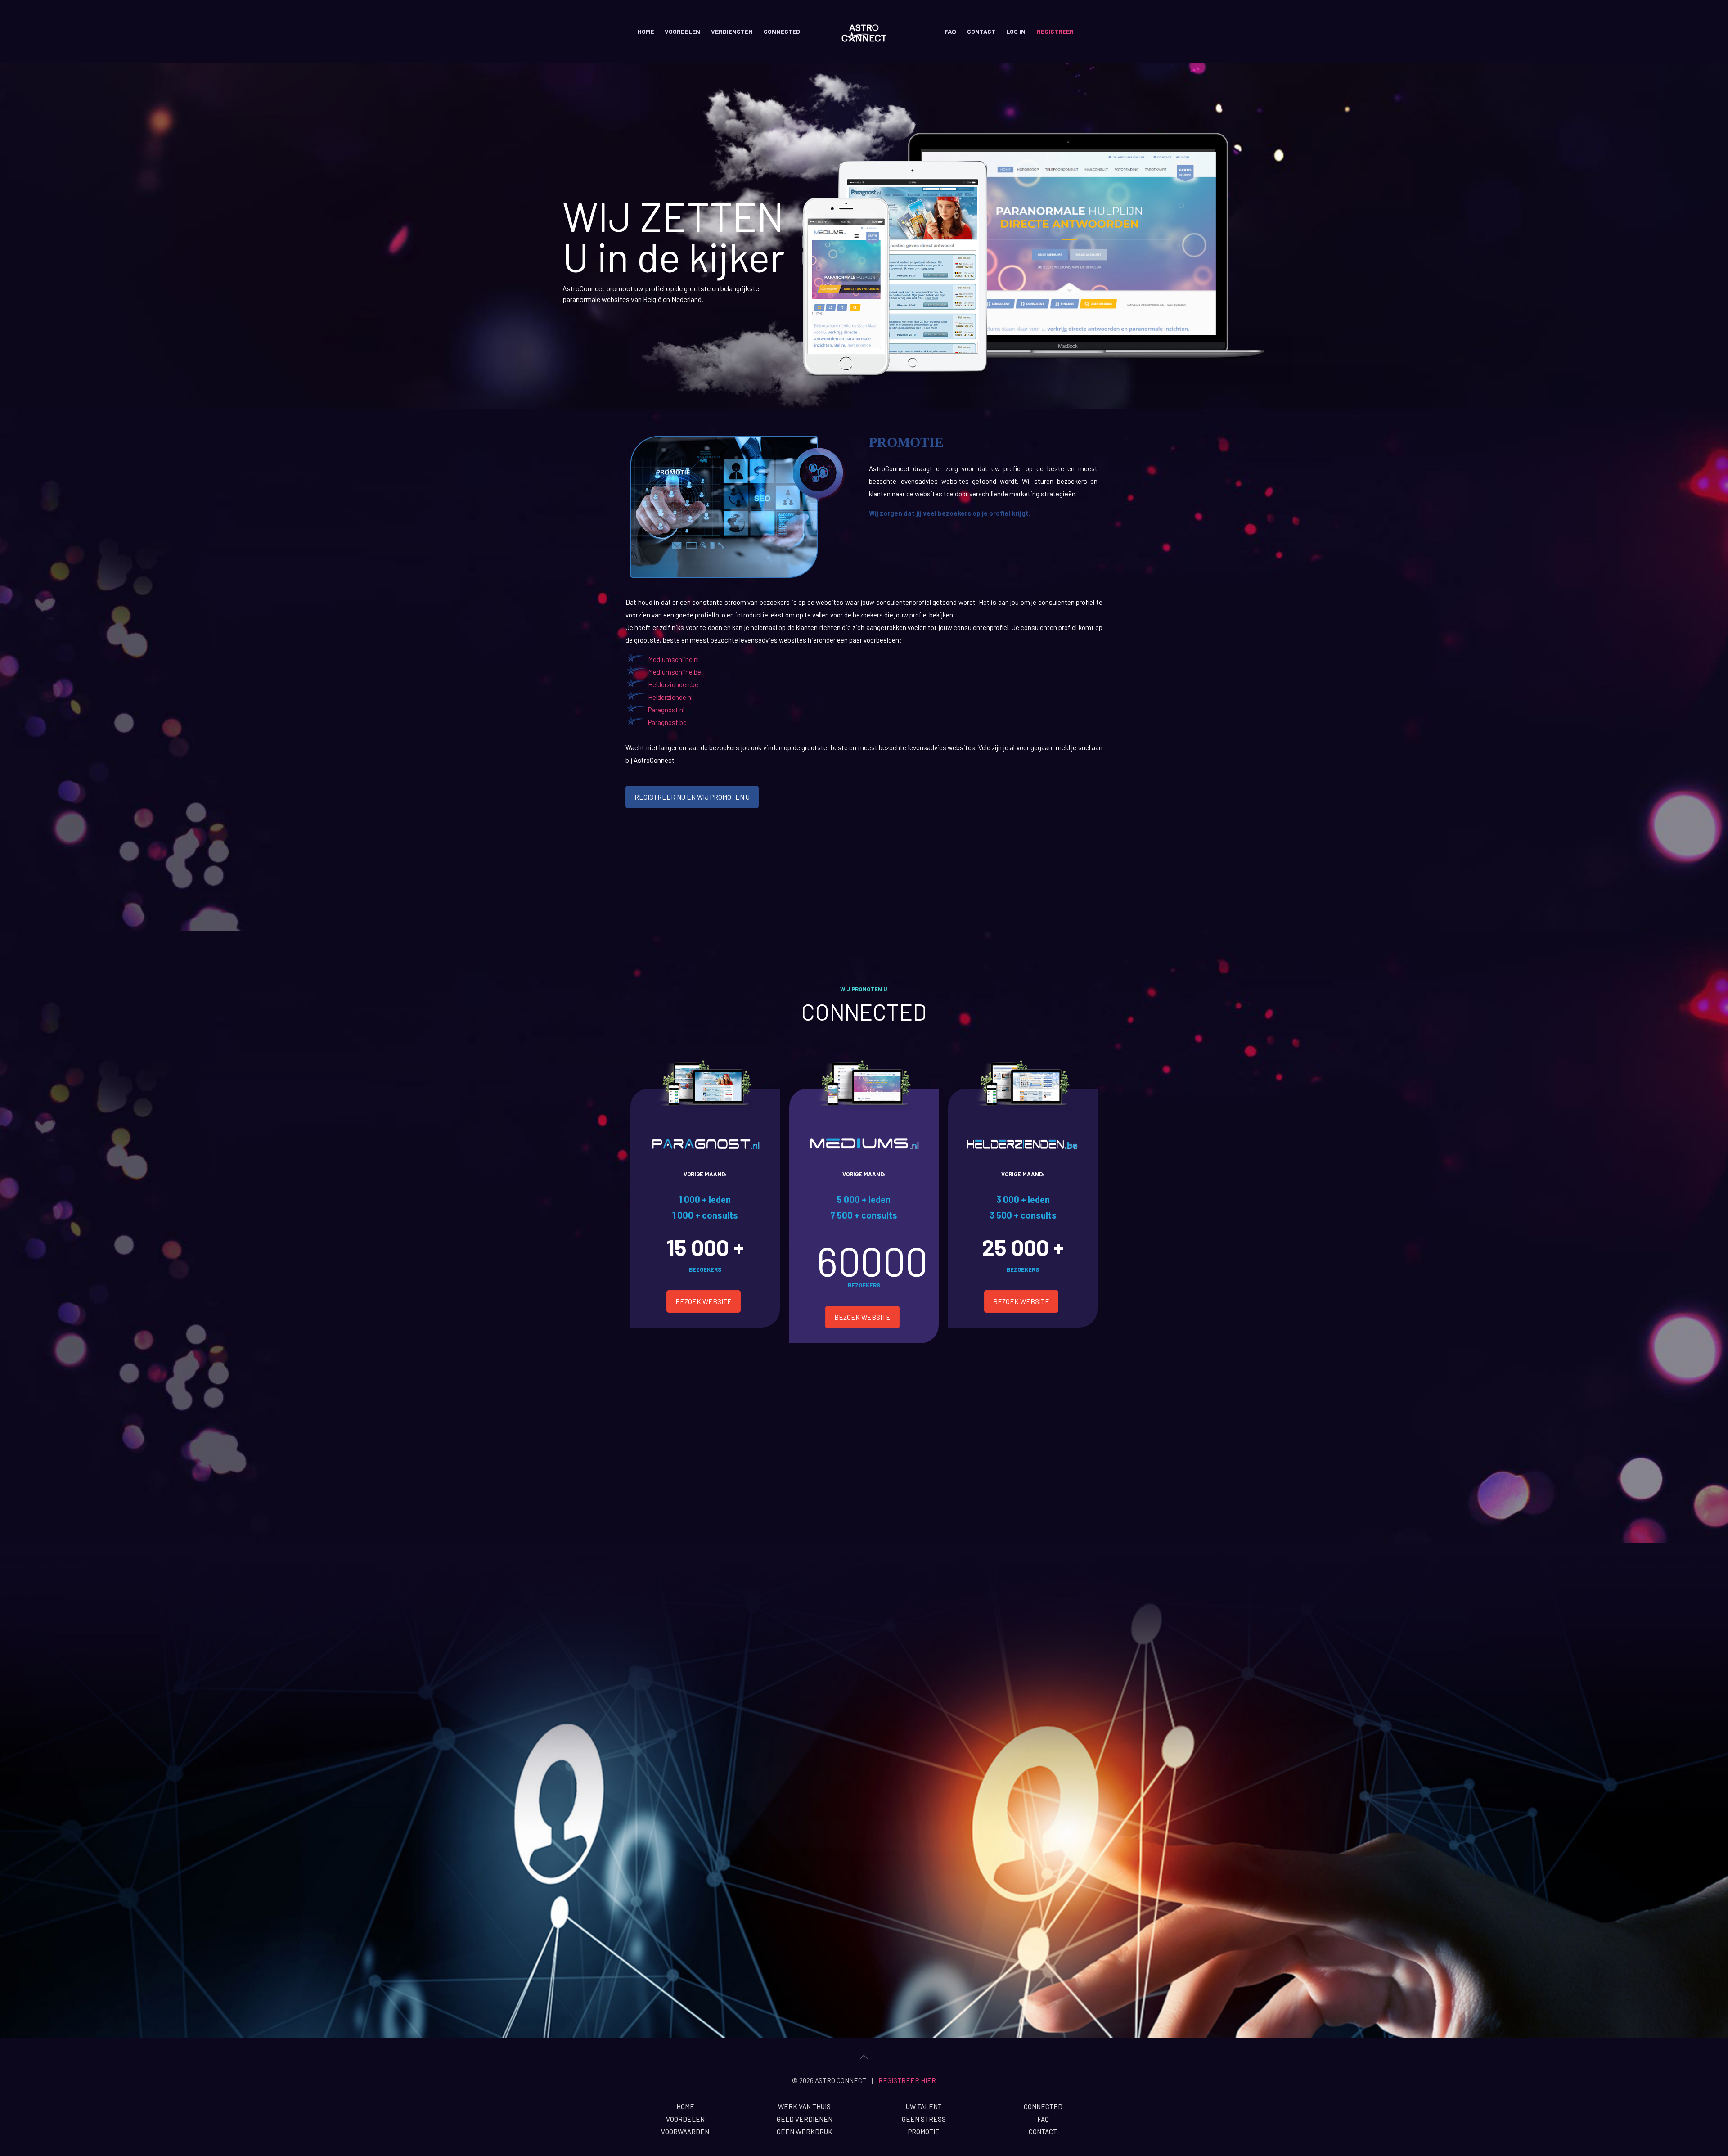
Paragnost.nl (666, 710)
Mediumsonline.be (675, 672)
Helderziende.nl (670, 697)
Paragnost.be (667, 722)
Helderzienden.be (673, 684)
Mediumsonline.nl (673, 659)
